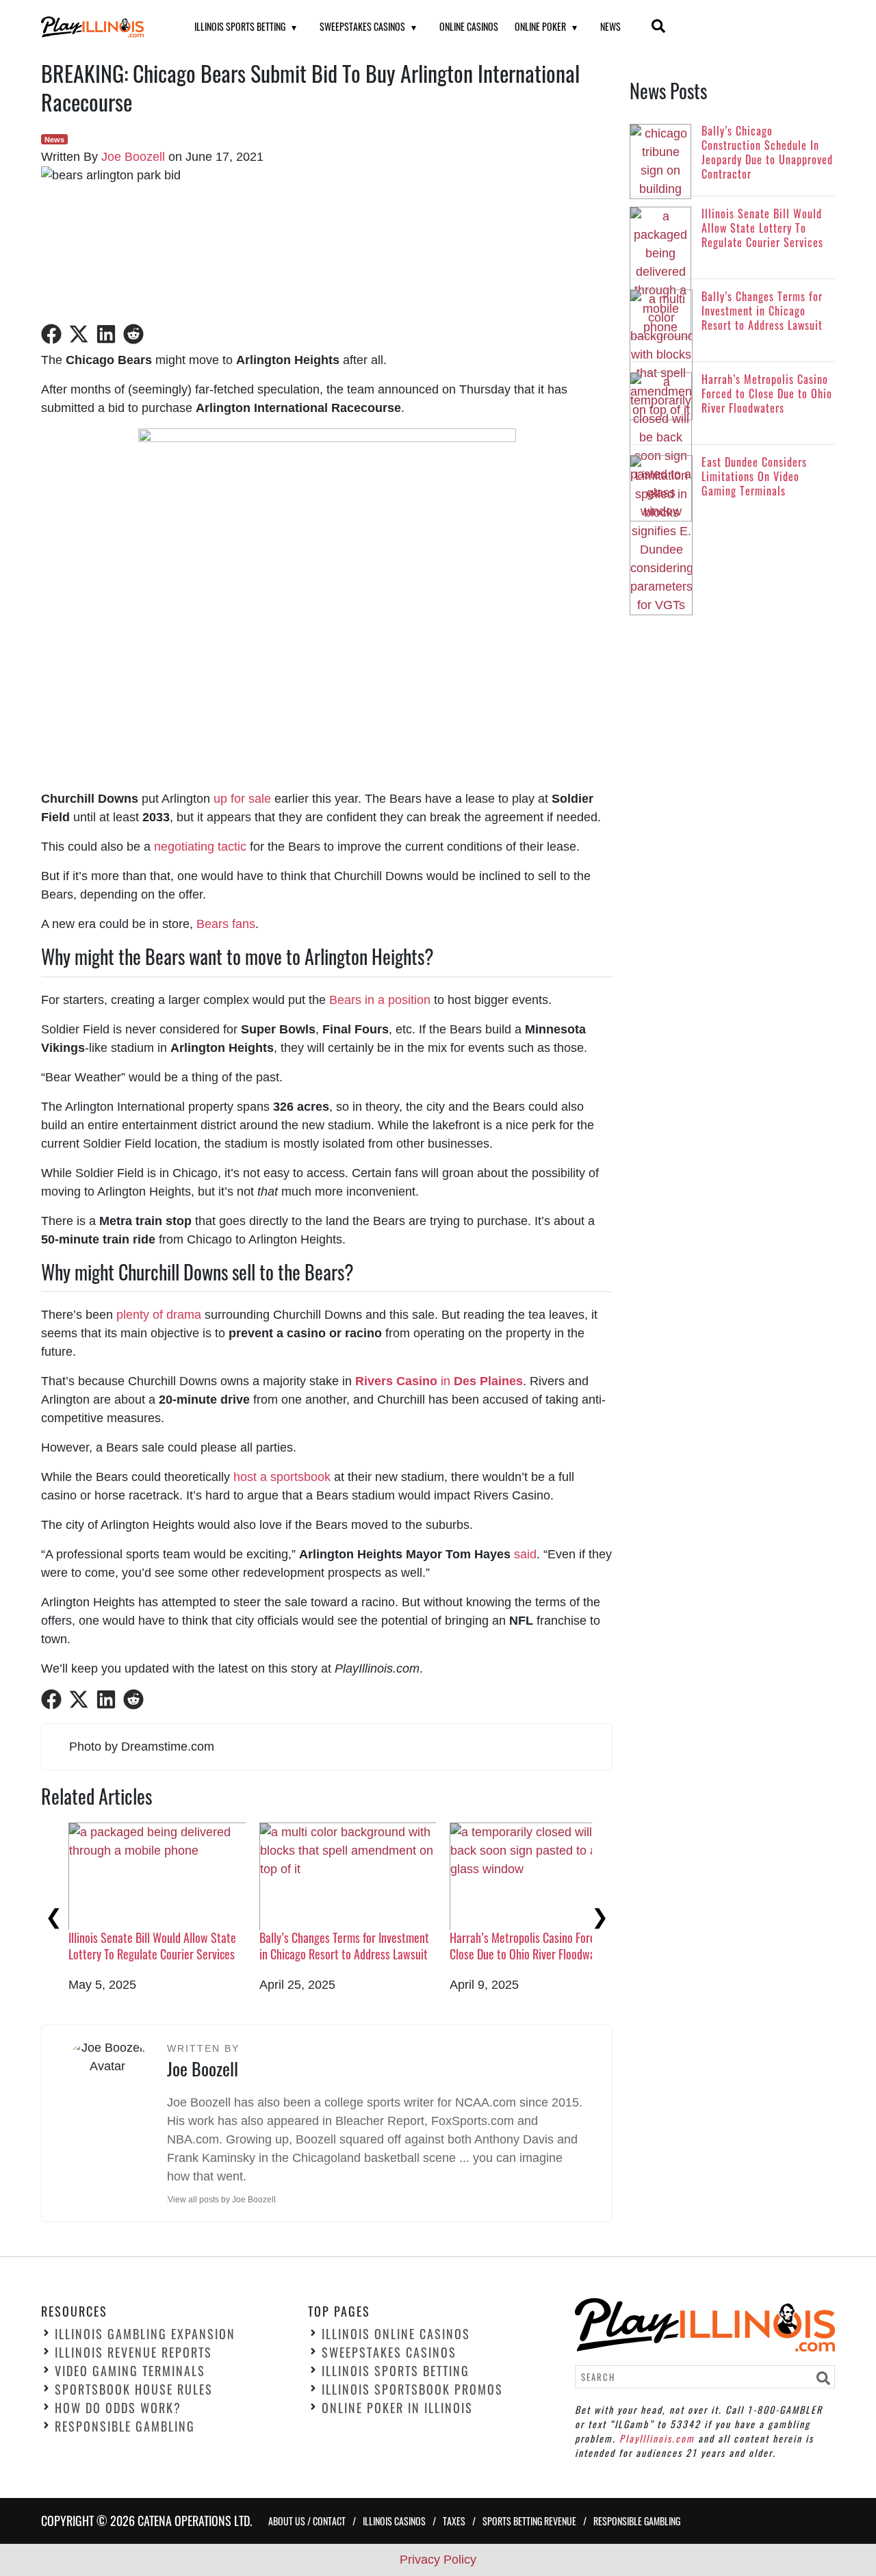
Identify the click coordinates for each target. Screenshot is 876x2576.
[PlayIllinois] (101, 27)
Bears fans (226, 924)
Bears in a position (380, 1000)
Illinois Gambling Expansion (145, 2334)
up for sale (242, 799)
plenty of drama (159, 1315)
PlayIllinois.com (657, 2438)
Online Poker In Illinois (397, 2408)
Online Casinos (469, 26)
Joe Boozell (133, 157)
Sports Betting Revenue (529, 2521)
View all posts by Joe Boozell (222, 2200)
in (439, 1381)
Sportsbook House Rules (134, 2390)
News (610, 26)
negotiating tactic (200, 847)
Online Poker (540, 26)
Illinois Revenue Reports (133, 2353)
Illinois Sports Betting (240, 26)
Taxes (454, 2521)
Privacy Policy (438, 2560)
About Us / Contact (307, 2521)
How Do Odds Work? (118, 2408)
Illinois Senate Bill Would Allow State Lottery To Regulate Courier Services (152, 1945)
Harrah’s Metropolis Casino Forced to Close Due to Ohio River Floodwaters (534, 1945)
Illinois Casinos (394, 2521)
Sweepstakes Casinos (362, 26)
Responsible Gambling (125, 2427)
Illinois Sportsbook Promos (412, 2390)
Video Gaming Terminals (130, 2371)
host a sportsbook (282, 1477)
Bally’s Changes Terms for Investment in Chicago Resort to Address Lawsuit (344, 1945)
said (525, 1554)
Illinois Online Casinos (396, 2334)
